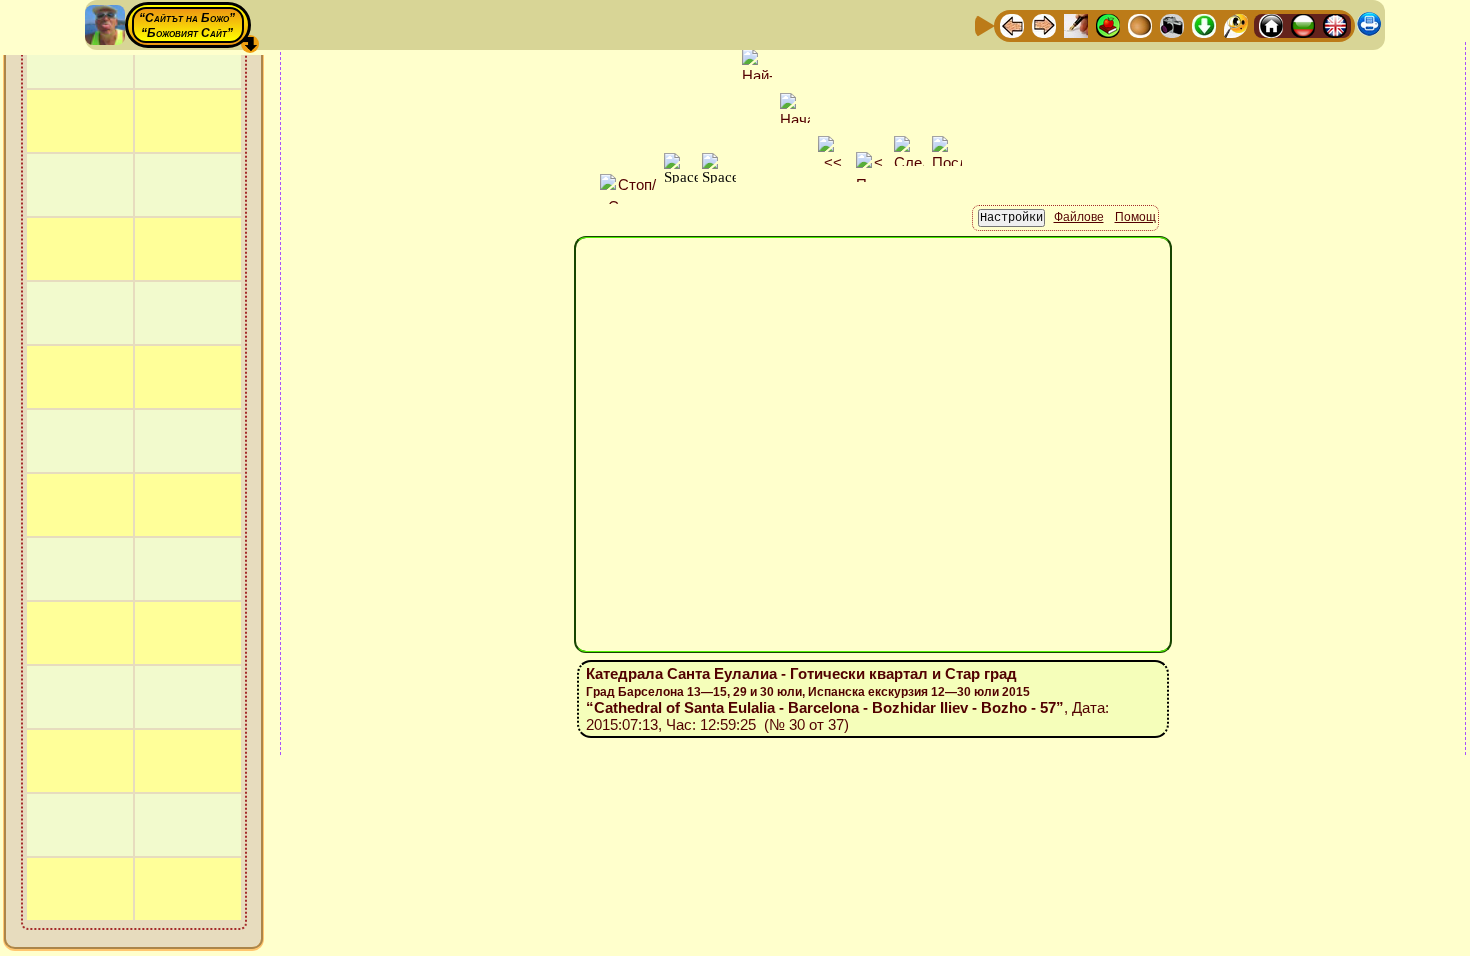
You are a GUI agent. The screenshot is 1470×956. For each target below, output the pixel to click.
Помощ (1135, 217)
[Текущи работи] (1140, 24)
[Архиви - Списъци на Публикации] (1076, 24)
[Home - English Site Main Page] (1335, 24)
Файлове (1079, 217)
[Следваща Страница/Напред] (1044, 24)
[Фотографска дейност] (1172, 24)
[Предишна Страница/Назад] (1012, 24)
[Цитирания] (1108, 24)
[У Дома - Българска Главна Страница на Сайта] (1303, 24)
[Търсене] (1236, 24)
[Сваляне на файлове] (1204, 24)
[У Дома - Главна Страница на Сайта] (1271, 24)
